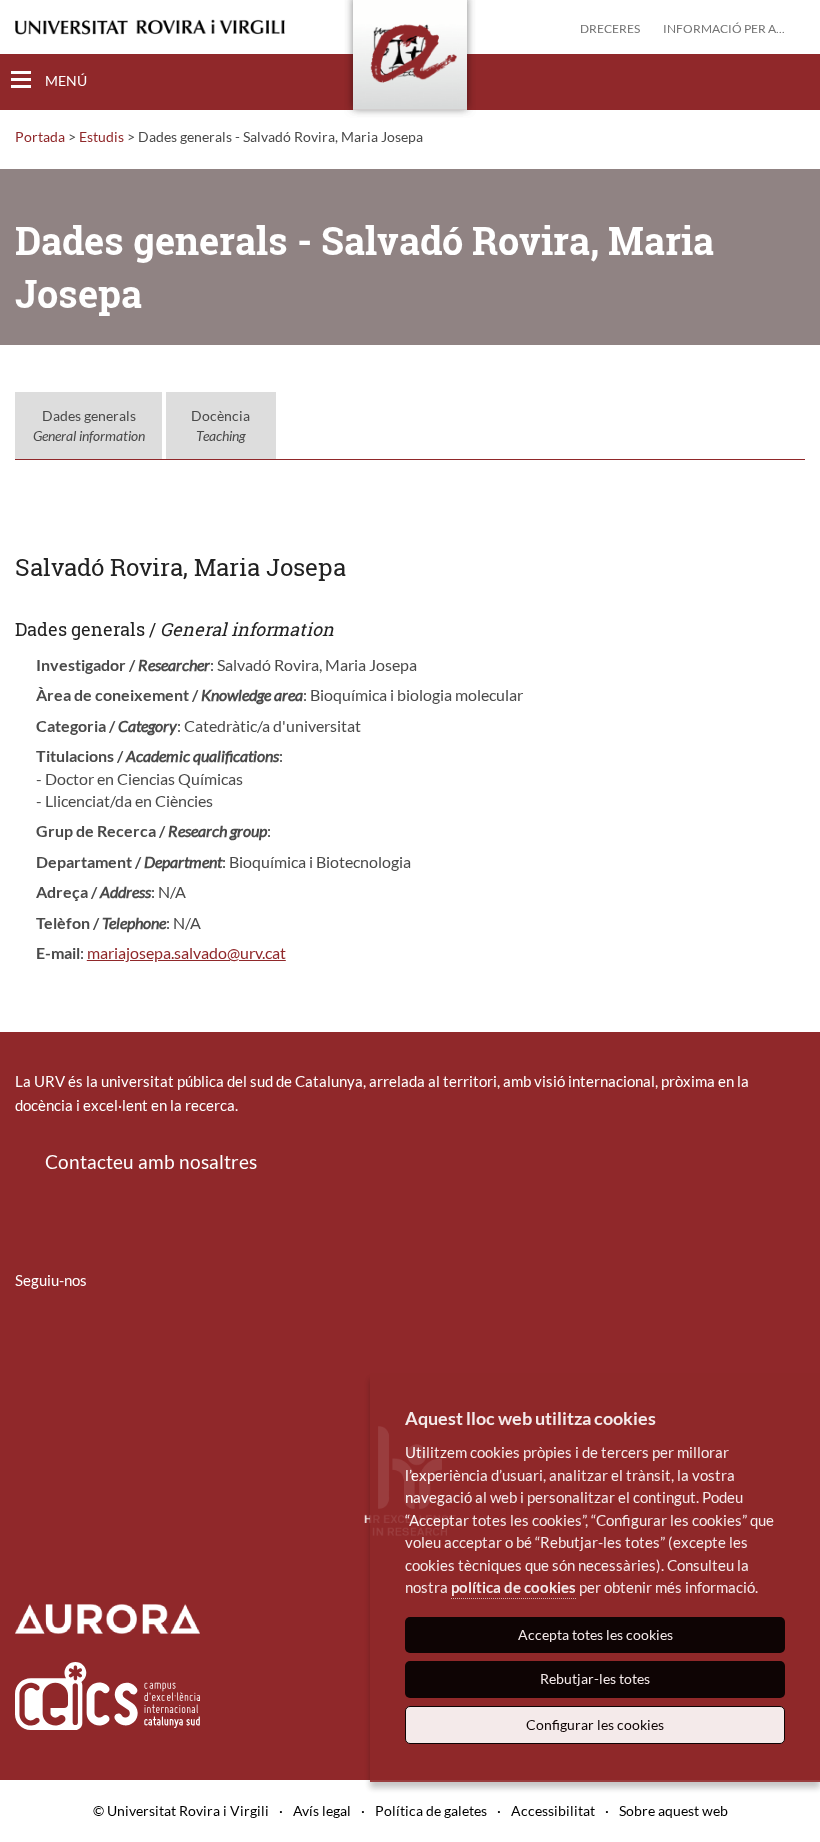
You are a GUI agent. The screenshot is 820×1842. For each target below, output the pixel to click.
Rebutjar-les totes (595, 1678)
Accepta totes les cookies (595, 1634)
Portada (40, 136)
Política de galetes (431, 1810)
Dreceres (610, 28)
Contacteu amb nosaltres (151, 1161)
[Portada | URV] (410, 59)
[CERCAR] (789, 81)
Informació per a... (724, 28)
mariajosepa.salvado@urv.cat (186, 952)
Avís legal (322, 1810)
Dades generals (89, 425)
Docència (220, 425)
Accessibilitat (553, 1810)
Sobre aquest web (673, 1810)
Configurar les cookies (595, 1724)
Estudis (101, 136)
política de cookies (513, 1587)
